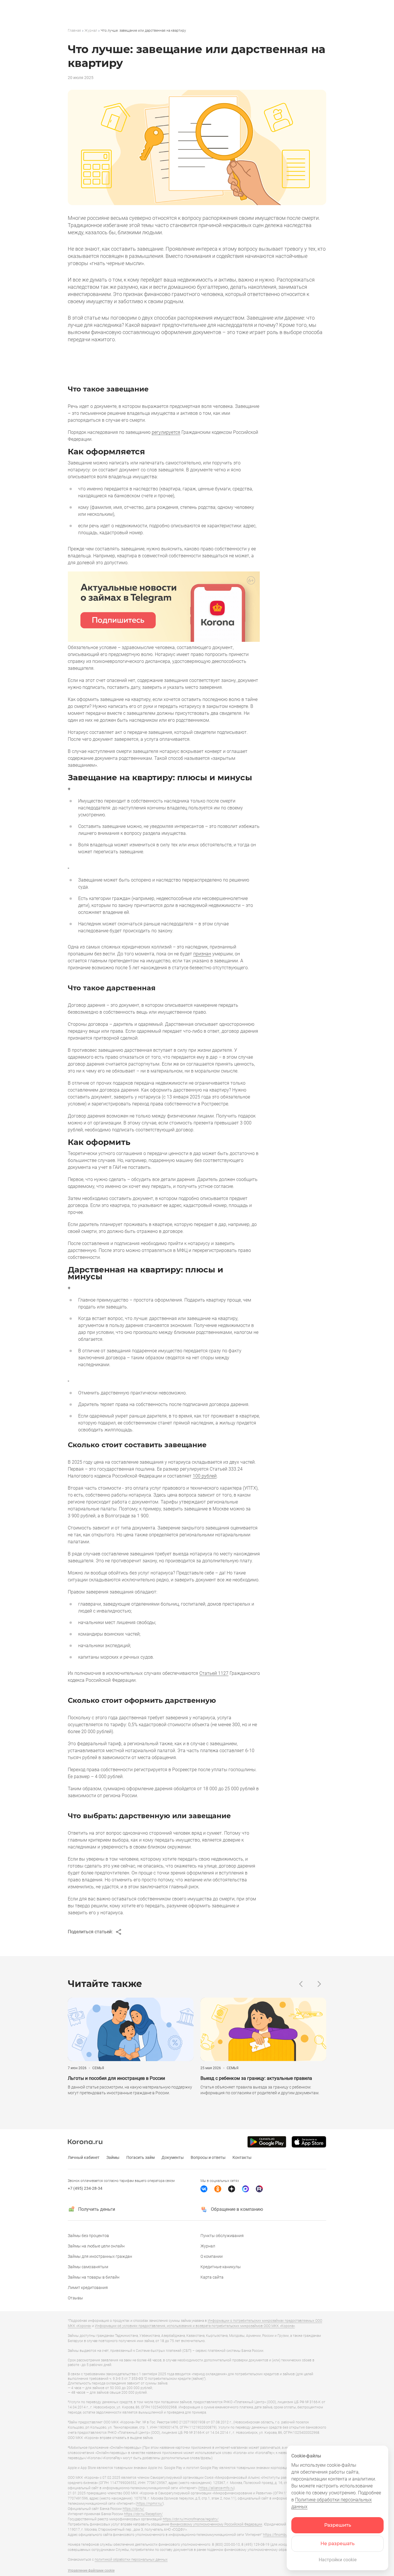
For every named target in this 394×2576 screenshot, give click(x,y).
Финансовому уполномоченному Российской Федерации (216, 2524)
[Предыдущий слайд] (301, 1984)
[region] (197, 31)
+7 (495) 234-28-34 (85, 2188)
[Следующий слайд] (319, 1984)
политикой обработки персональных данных (131, 2560)
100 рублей (205, 1476)
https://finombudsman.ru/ (283, 2535)
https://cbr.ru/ (133, 2509)
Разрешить (338, 2525)
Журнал (91, 31)
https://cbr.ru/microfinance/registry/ (191, 2519)
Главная (74, 31)
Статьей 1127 (214, 1673)
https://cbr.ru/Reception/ (143, 2514)
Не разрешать (337, 2544)
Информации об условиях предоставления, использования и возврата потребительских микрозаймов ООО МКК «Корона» (195, 2326)
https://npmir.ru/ (150, 2504)
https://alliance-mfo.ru (216, 2488)
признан (202, 954)
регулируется (166, 432)
